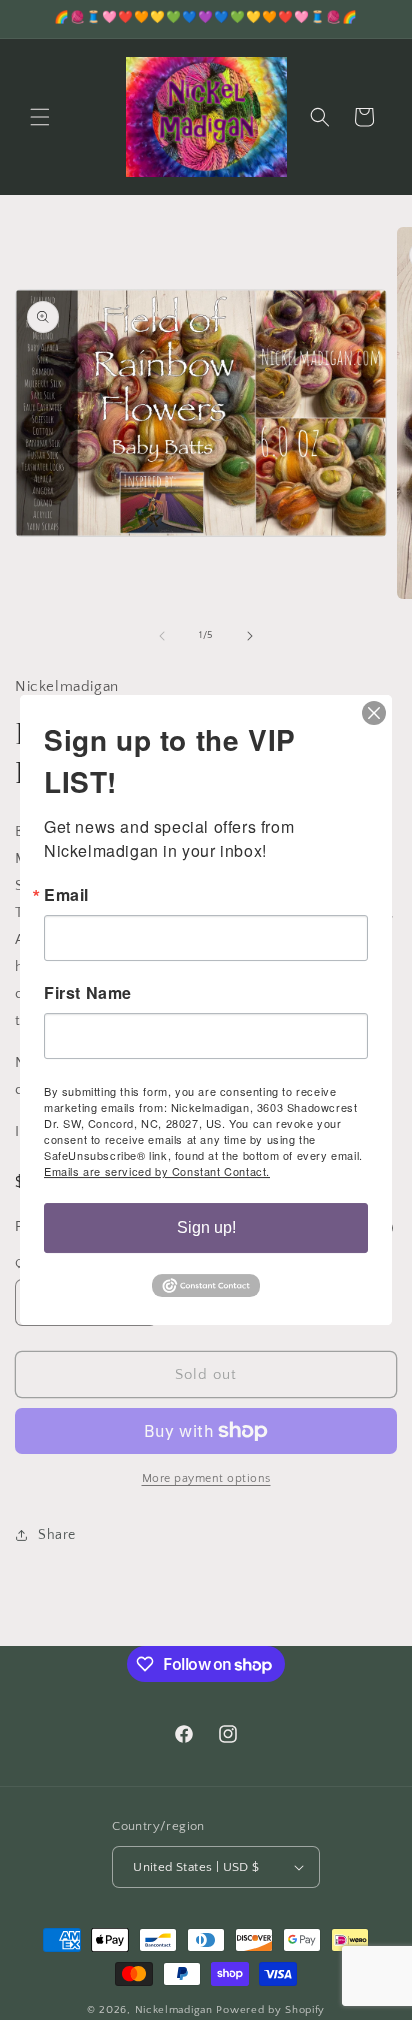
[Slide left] (162, 636)
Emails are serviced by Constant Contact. (157, 1171)
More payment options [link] (206, 1478)
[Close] (374, 713)
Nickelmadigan (176, 2010)
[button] (40, 117)
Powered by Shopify (270, 2010)
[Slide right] (250, 636)
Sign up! (206, 1227)
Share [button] (57, 1535)
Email (66, 895)
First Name (88, 993)
